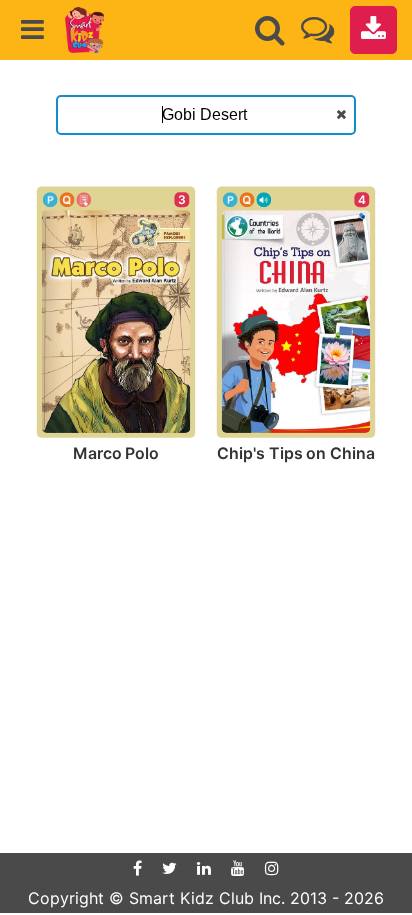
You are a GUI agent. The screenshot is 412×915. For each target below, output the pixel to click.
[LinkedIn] (204, 868)
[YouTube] (238, 868)
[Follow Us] (317, 29)
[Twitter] (169, 868)
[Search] (270, 30)
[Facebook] (137, 868)
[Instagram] (272, 868)
